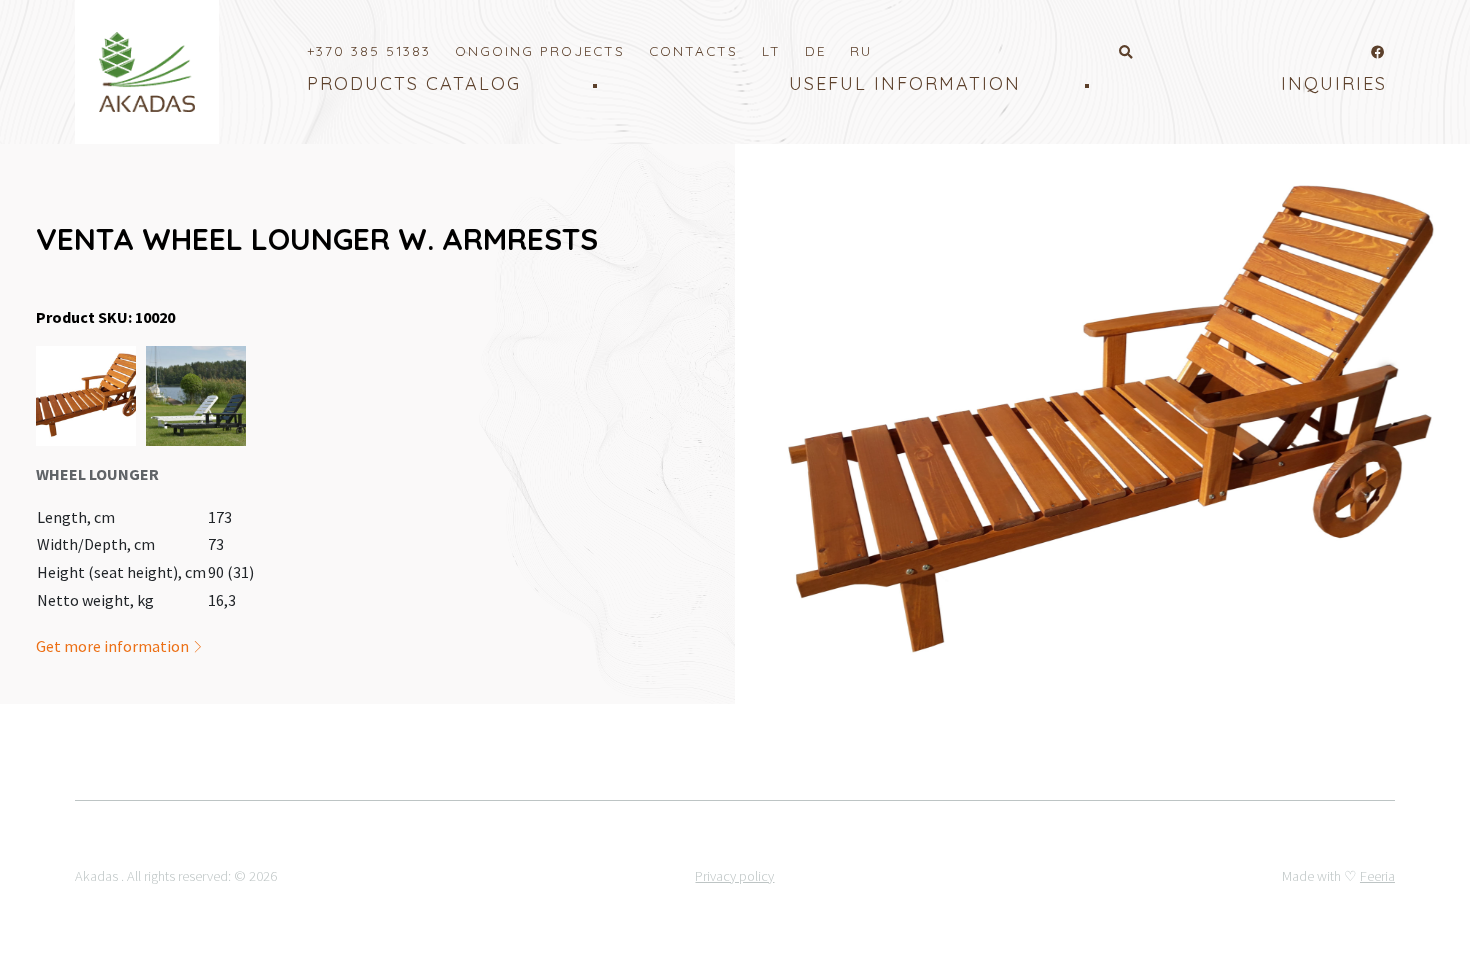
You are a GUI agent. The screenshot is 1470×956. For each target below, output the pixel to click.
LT (771, 50)
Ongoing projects (540, 50)
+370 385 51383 (369, 50)
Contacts (693, 50)
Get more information (114, 646)
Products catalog (414, 83)
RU (861, 50)
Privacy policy (734, 876)
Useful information (905, 83)
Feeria (1377, 876)
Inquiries (1334, 83)
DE (815, 50)
